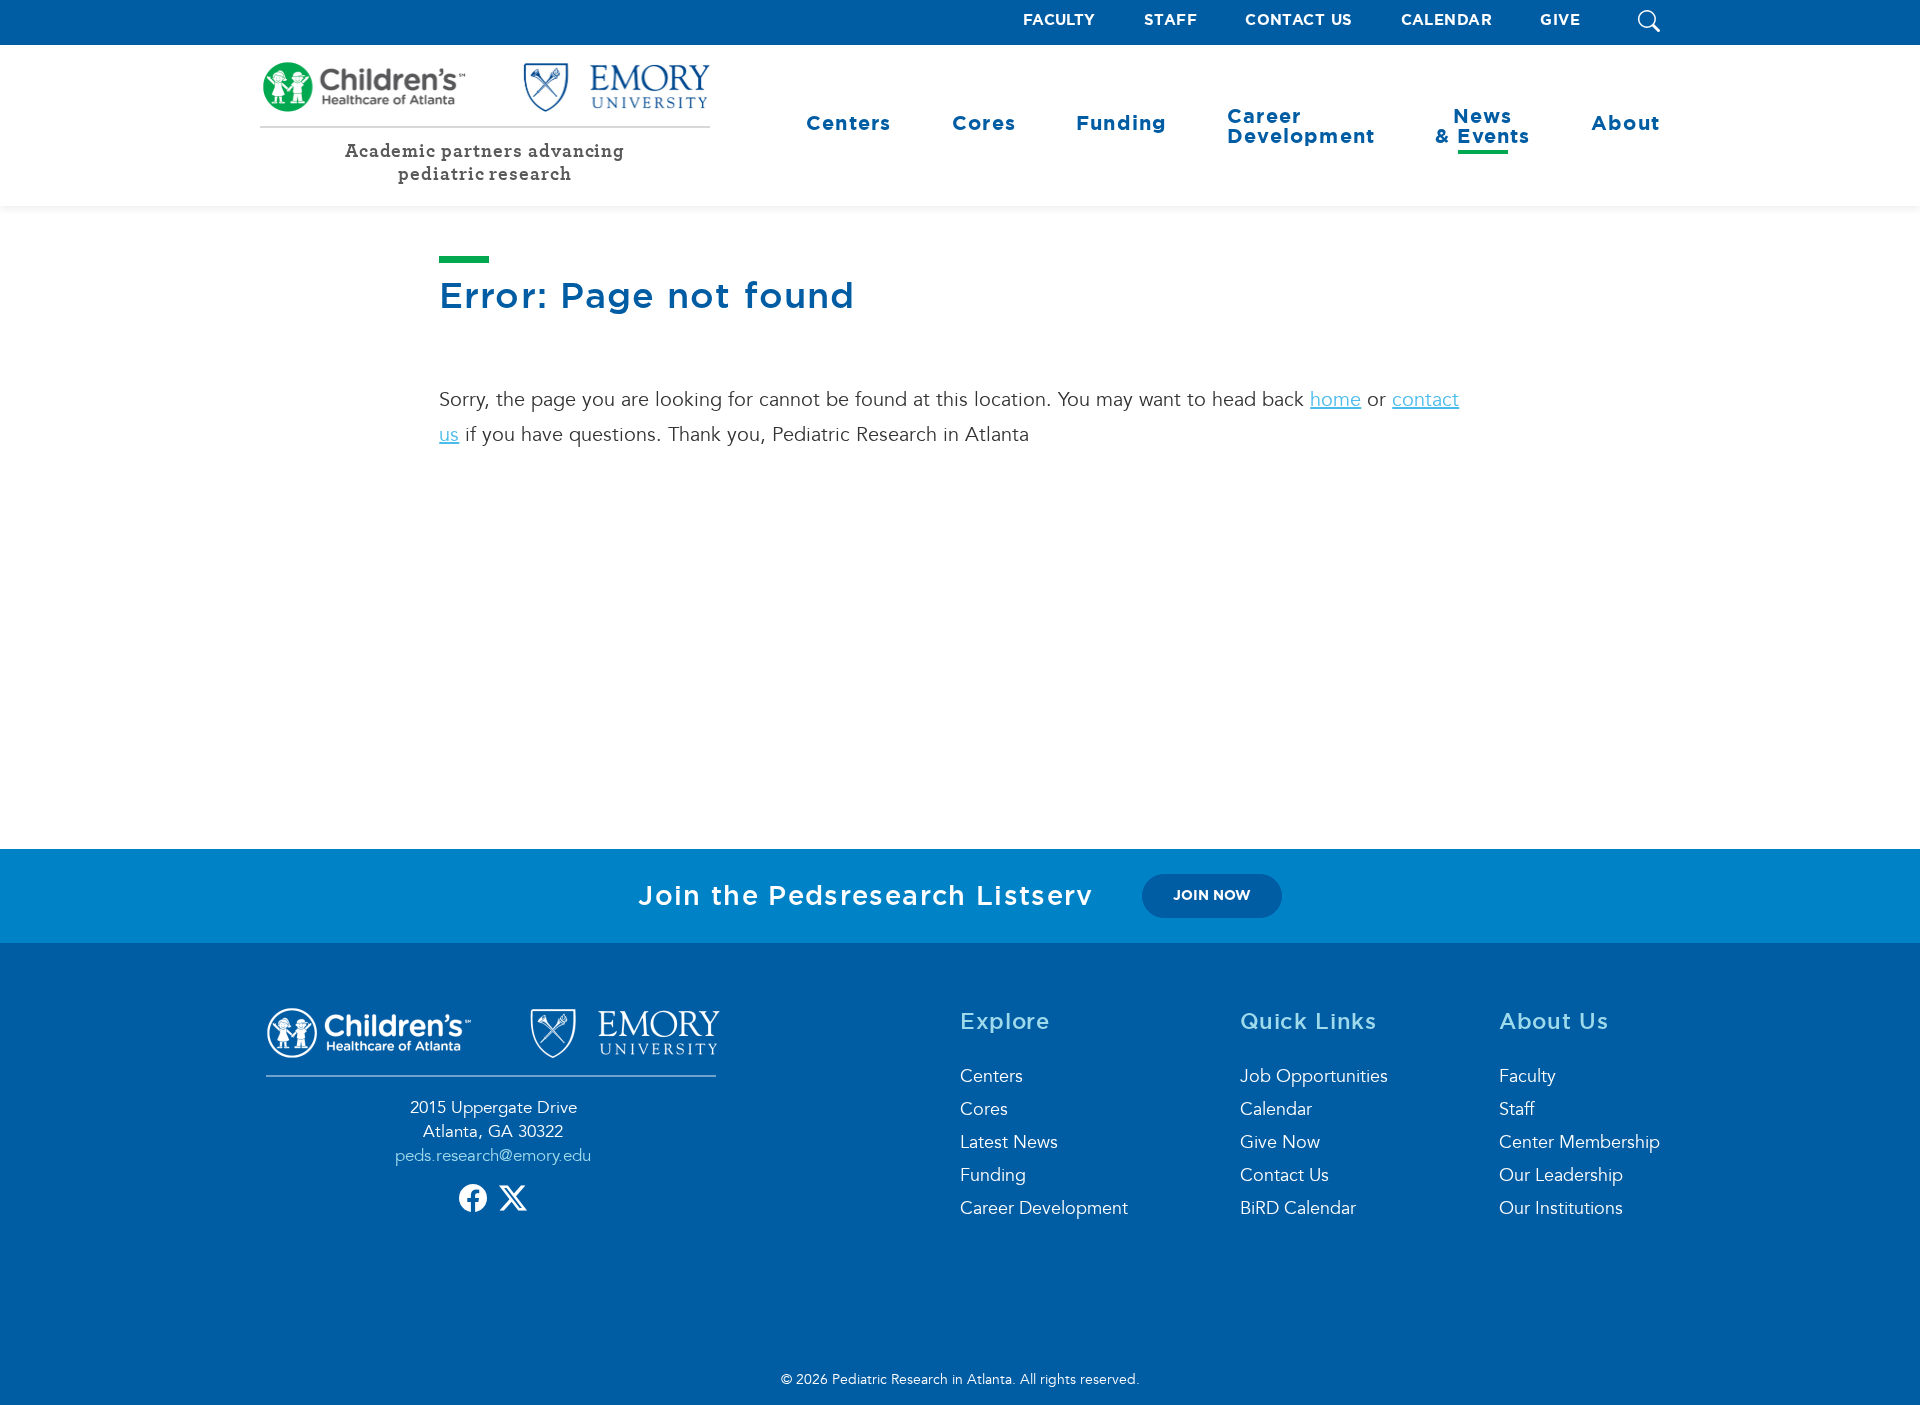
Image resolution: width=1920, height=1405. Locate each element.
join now (1212, 895)
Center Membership (1579, 1142)
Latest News (1009, 1142)
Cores (984, 1109)
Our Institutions (1561, 1208)
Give (1560, 20)
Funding (993, 1175)
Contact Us (1299, 20)
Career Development (1044, 1208)
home (1335, 400)
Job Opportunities (1314, 1076)
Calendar (1447, 20)
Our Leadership (1561, 1175)
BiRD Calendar (1298, 1208)
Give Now (1280, 1142)
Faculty (1059, 20)
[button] (1649, 22)
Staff (1170, 20)
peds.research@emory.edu (493, 1155)
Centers (991, 1076)
